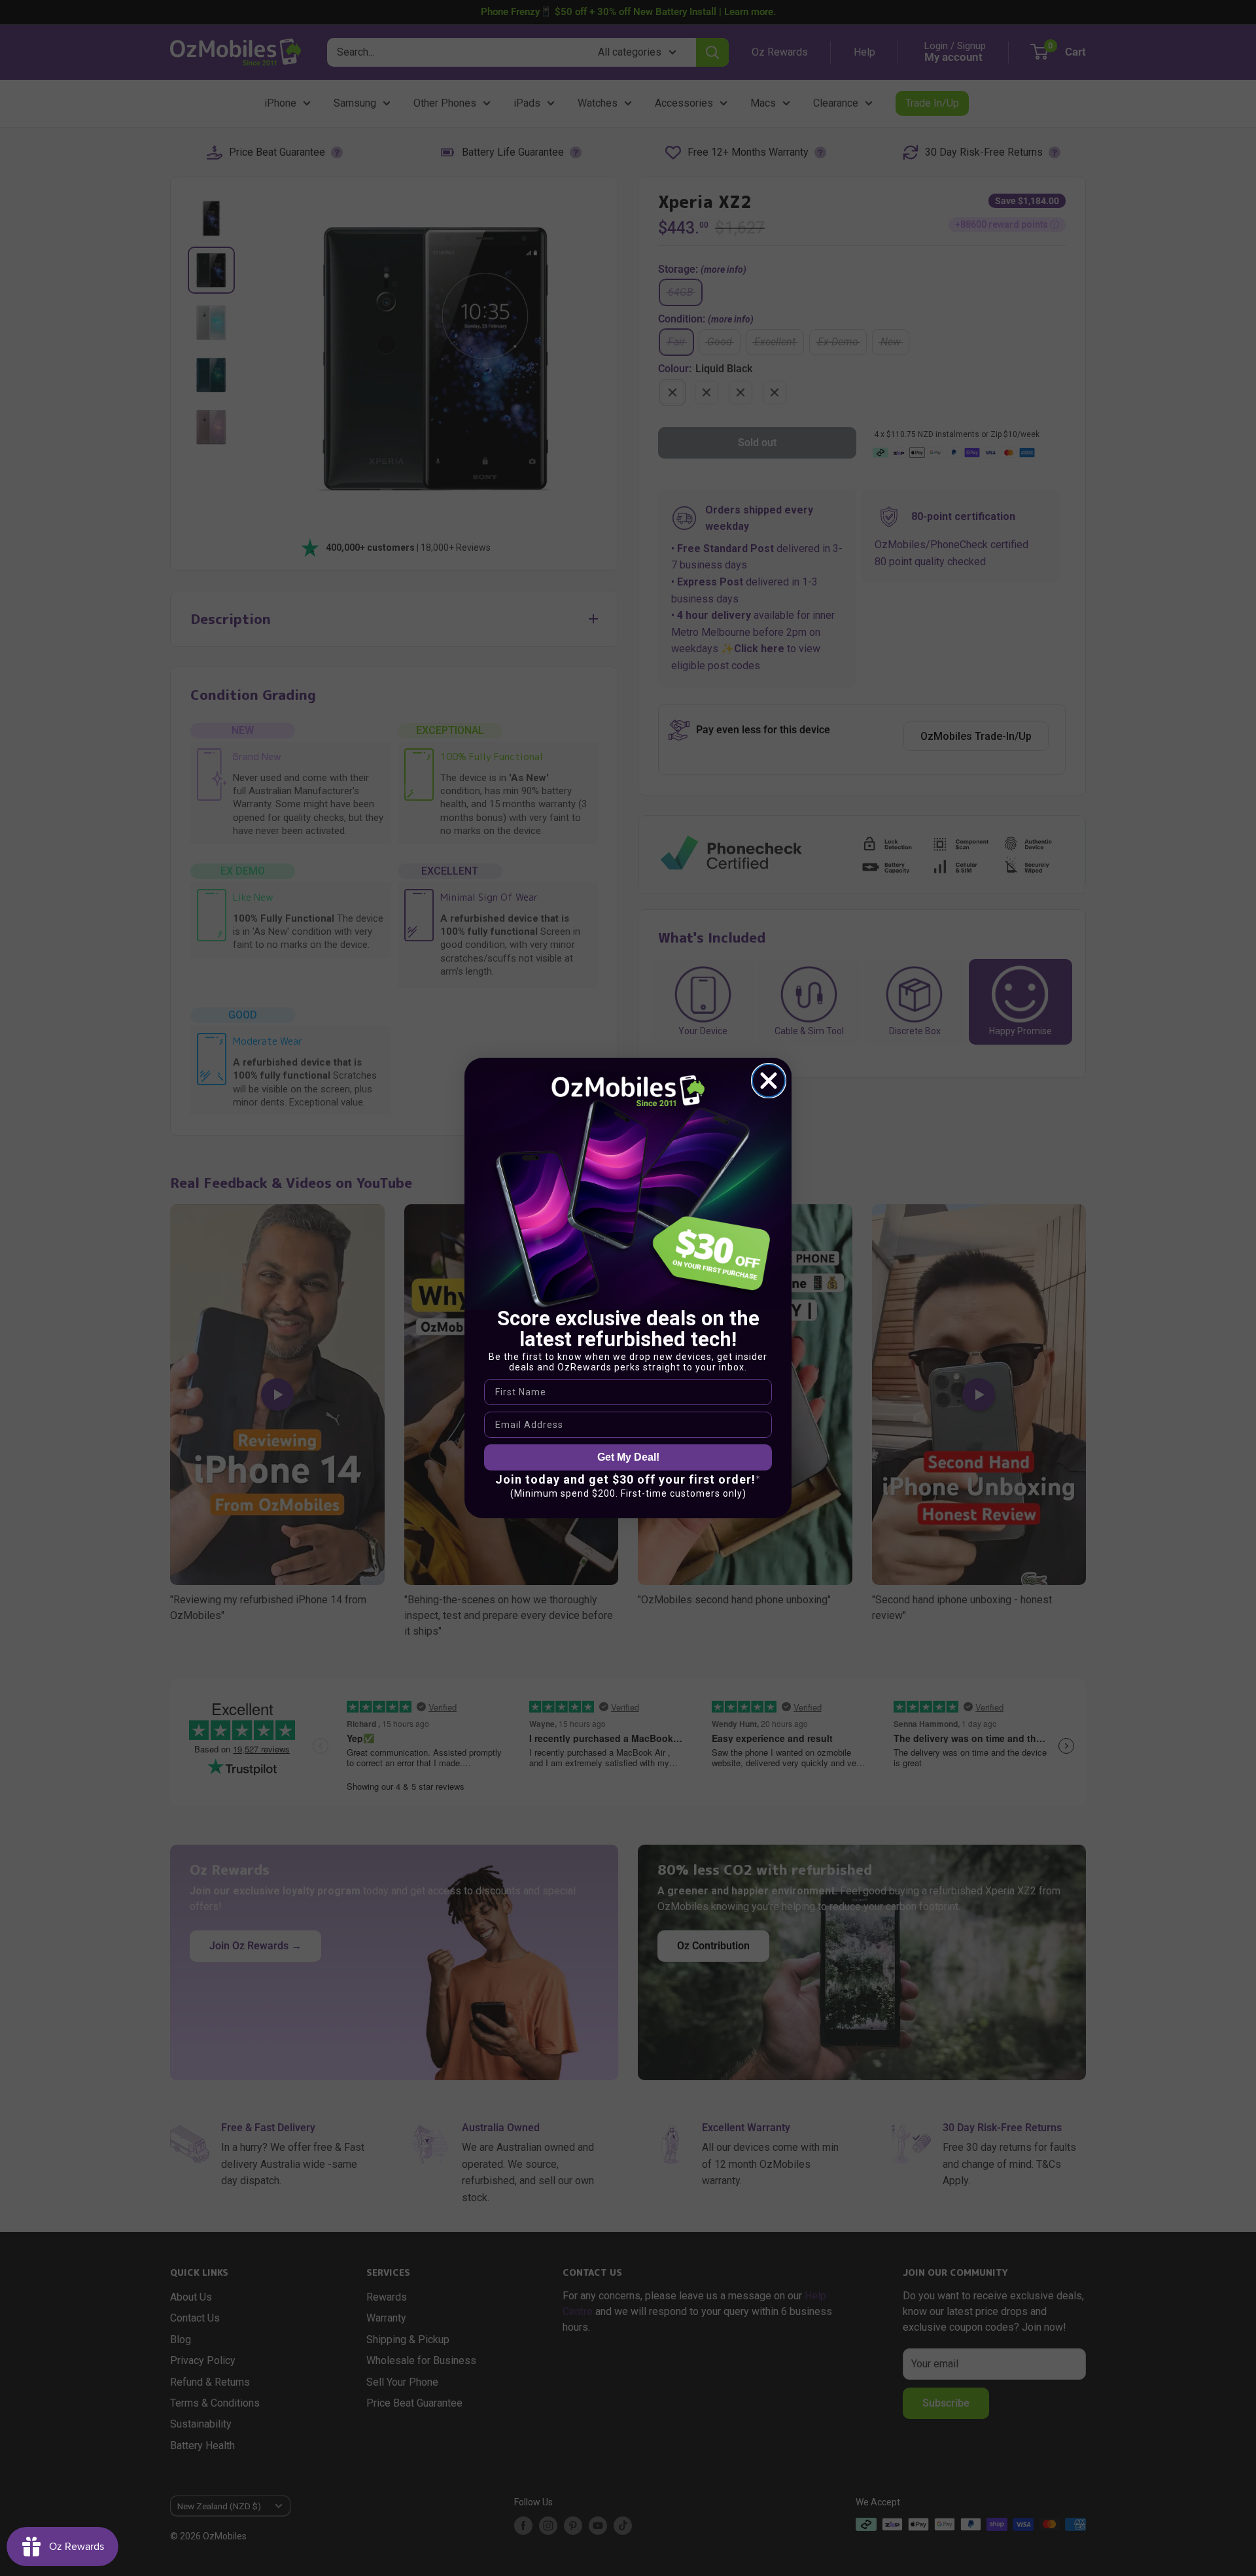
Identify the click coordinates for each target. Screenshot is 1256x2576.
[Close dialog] (769, 1081)
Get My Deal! (628, 1457)
